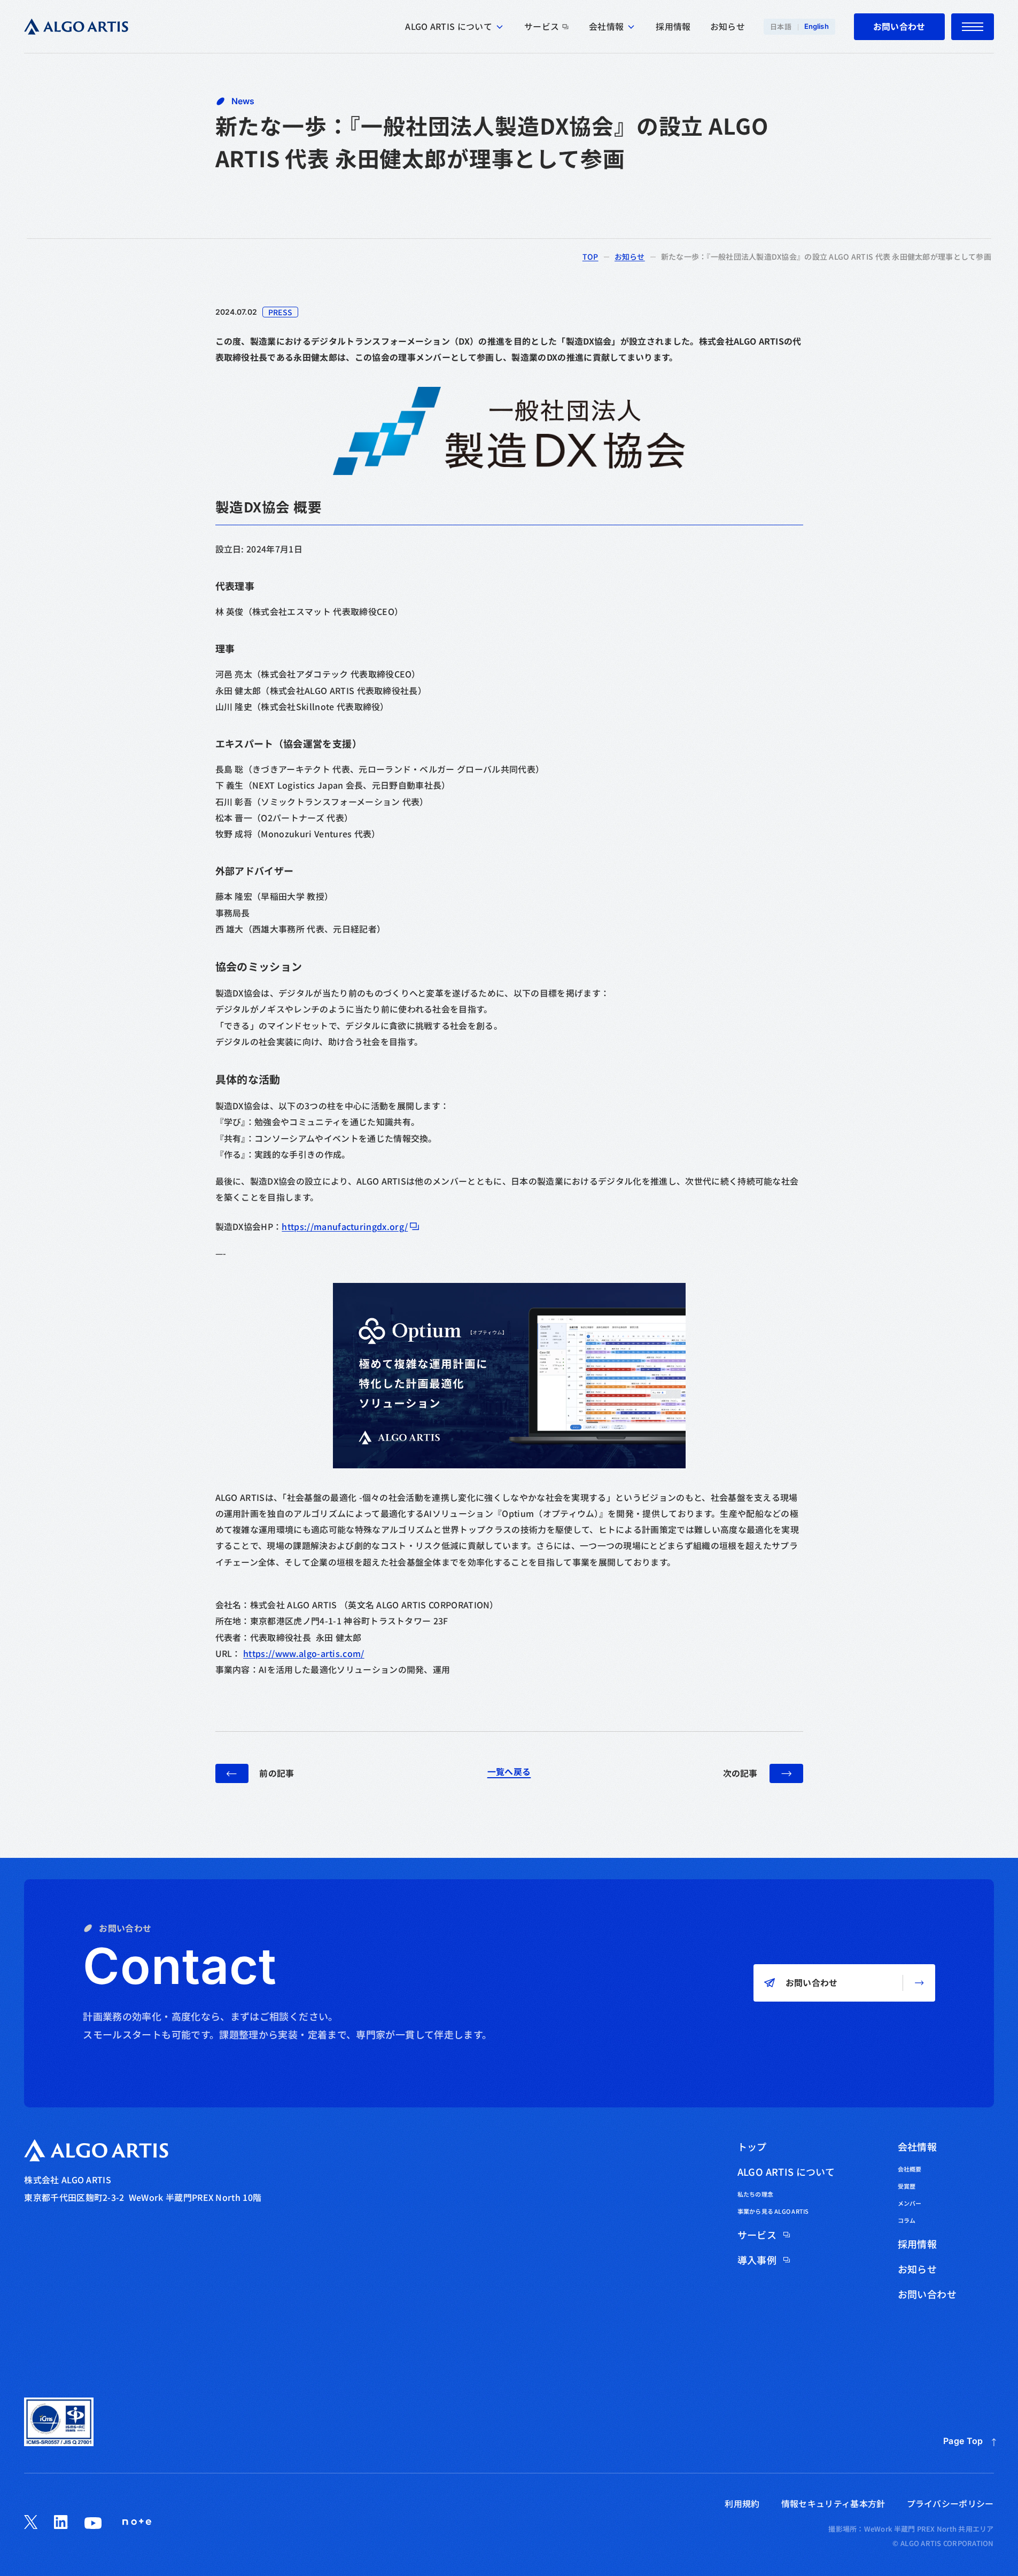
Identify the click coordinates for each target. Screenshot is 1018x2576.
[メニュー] (973, 27)
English (817, 26)
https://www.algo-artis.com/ (304, 1653)
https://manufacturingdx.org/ (345, 1227)
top (590, 256)
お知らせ (630, 256)
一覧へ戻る (509, 1772)
